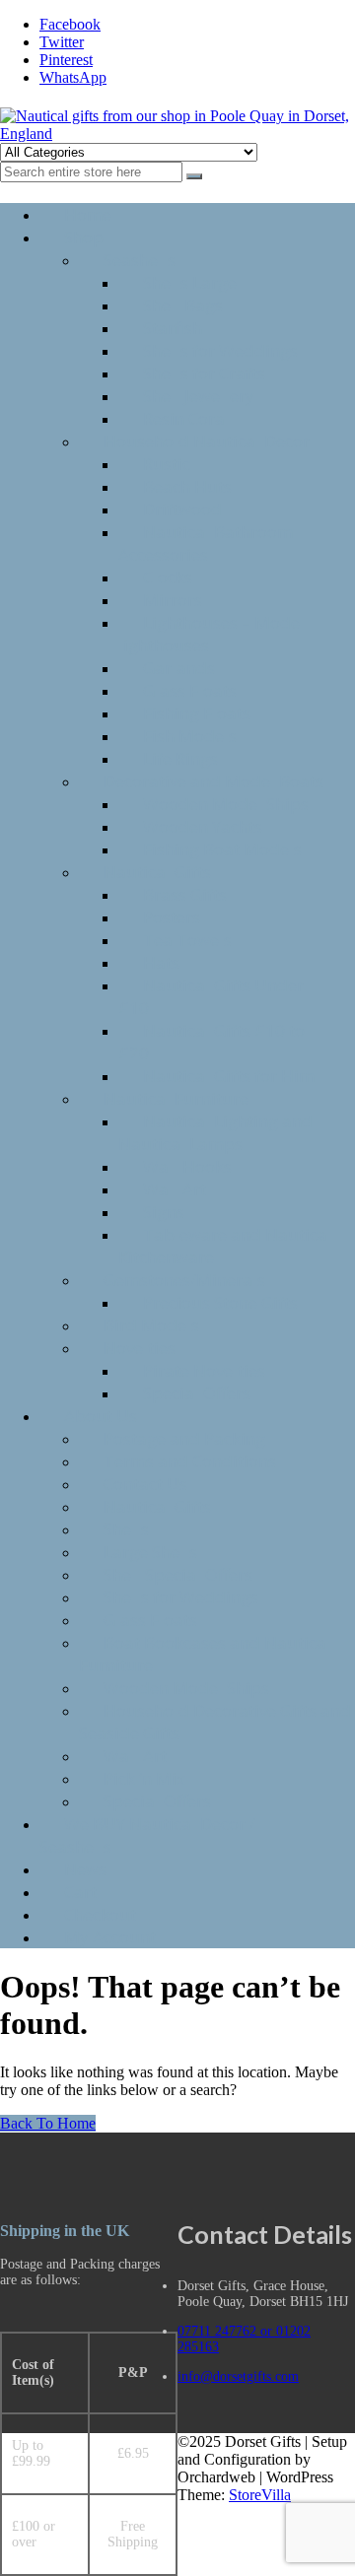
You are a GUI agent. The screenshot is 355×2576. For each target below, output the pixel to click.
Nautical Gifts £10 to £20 (212, 1042)
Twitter (62, 42)
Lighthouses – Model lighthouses (212, 634)
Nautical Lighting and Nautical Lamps (215, 1132)
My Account (110, 1937)
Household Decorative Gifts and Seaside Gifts (215, 1722)
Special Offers (197, 1393)
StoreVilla (260, 2495)
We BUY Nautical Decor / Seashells (147, 1835)
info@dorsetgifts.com (238, 2376)
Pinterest (66, 60)
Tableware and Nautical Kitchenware (225, 1246)
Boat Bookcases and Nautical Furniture (205, 1654)
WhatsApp (73, 77)
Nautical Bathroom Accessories (206, 543)
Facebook (70, 24)
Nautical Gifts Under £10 (211, 996)
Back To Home (48, 2123)
